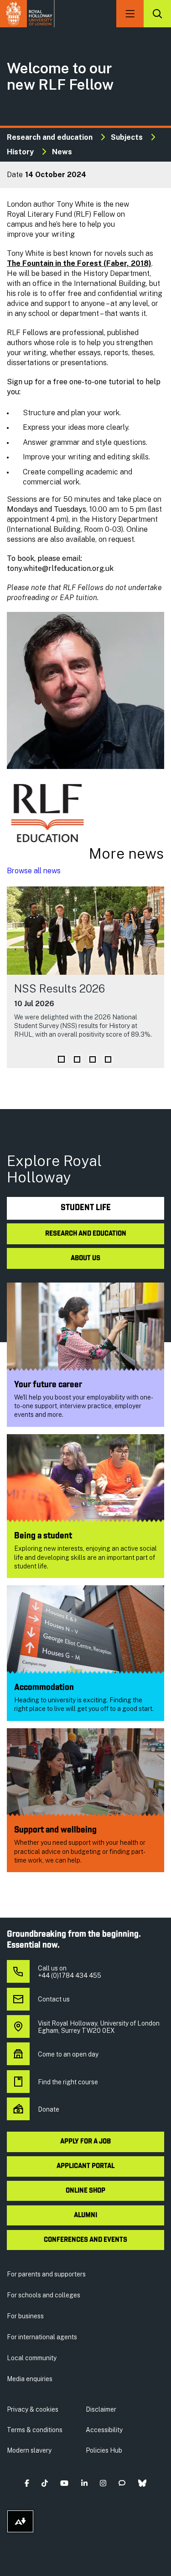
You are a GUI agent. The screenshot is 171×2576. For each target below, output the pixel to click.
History (20, 152)
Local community (32, 2358)
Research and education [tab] (86, 1234)
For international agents (42, 2337)
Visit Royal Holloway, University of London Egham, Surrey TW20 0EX (99, 2027)
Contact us (54, 1999)
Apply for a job (85, 2142)
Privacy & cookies (33, 2409)
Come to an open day (68, 2054)
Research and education (50, 137)
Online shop (85, 2191)
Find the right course (68, 2082)
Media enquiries (30, 2379)
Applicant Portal (85, 2166)
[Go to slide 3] (93, 1059)
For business (25, 2316)
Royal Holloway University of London (27, 14)
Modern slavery (29, 2450)
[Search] (157, 14)
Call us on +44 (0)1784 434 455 (70, 1972)
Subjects (127, 137)
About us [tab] (85, 1258)
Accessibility (104, 2430)
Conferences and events (85, 2240)
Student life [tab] (86, 1208)
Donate (49, 2109)
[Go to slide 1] (61, 1059)
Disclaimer (101, 2409)
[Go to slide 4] (108, 1059)
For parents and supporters (46, 2274)
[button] (27, 2483)
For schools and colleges (44, 2295)
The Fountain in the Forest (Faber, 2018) (79, 263)
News (62, 152)
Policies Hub (104, 2450)
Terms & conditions (35, 2430)
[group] (85, 977)
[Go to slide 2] (77, 1059)
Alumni (85, 2215)
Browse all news (34, 871)
